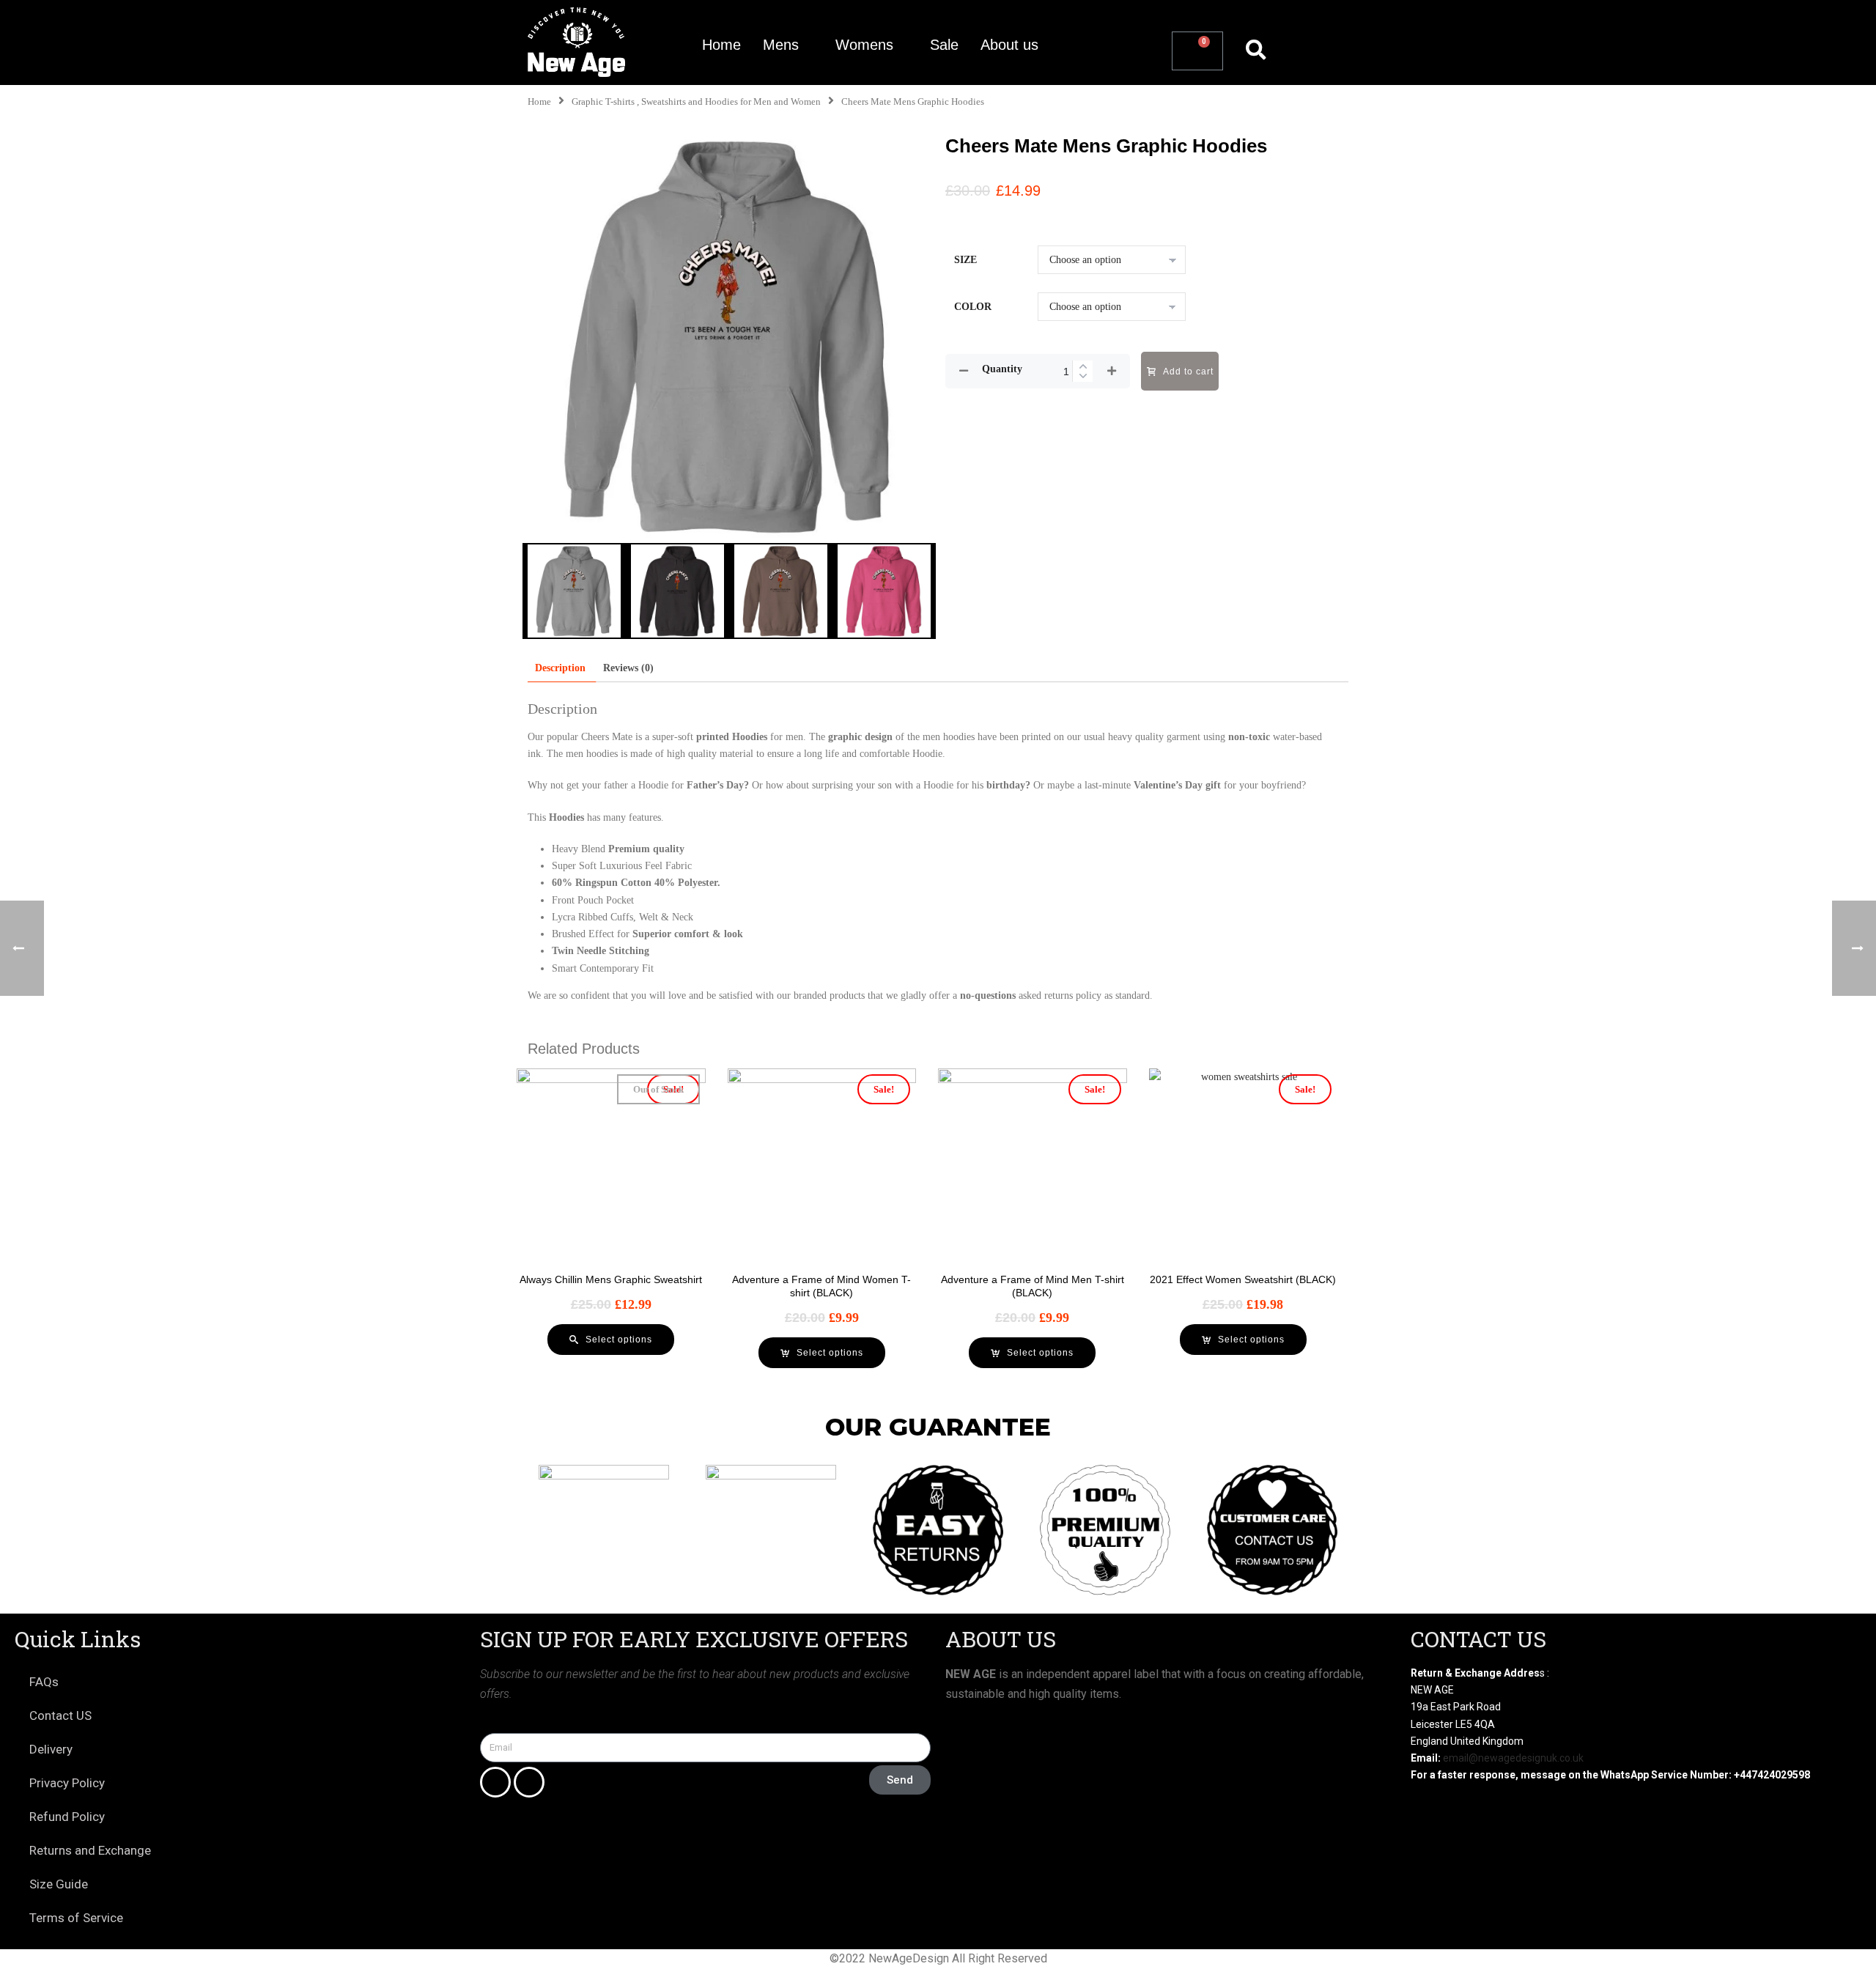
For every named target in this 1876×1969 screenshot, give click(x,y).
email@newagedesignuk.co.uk (1513, 1758)
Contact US (60, 1715)
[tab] (560, 668)
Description (560, 668)
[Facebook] (495, 1782)
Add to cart (1188, 372)
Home (721, 45)
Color (973, 307)
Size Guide (59, 1884)
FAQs (44, 1682)
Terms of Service (76, 1918)
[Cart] (1197, 51)
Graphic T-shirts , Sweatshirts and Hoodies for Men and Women (696, 102)
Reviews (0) (628, 668)
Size (965, 260)
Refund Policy (67, 1817)
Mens (781, 45)
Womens (864, 45)
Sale (944, 45)
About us (1009, 45)
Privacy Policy (67, 1783)
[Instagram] (529, 1782)
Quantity (1002, 369)
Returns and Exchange (90, 1850)
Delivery (51, 1749)
